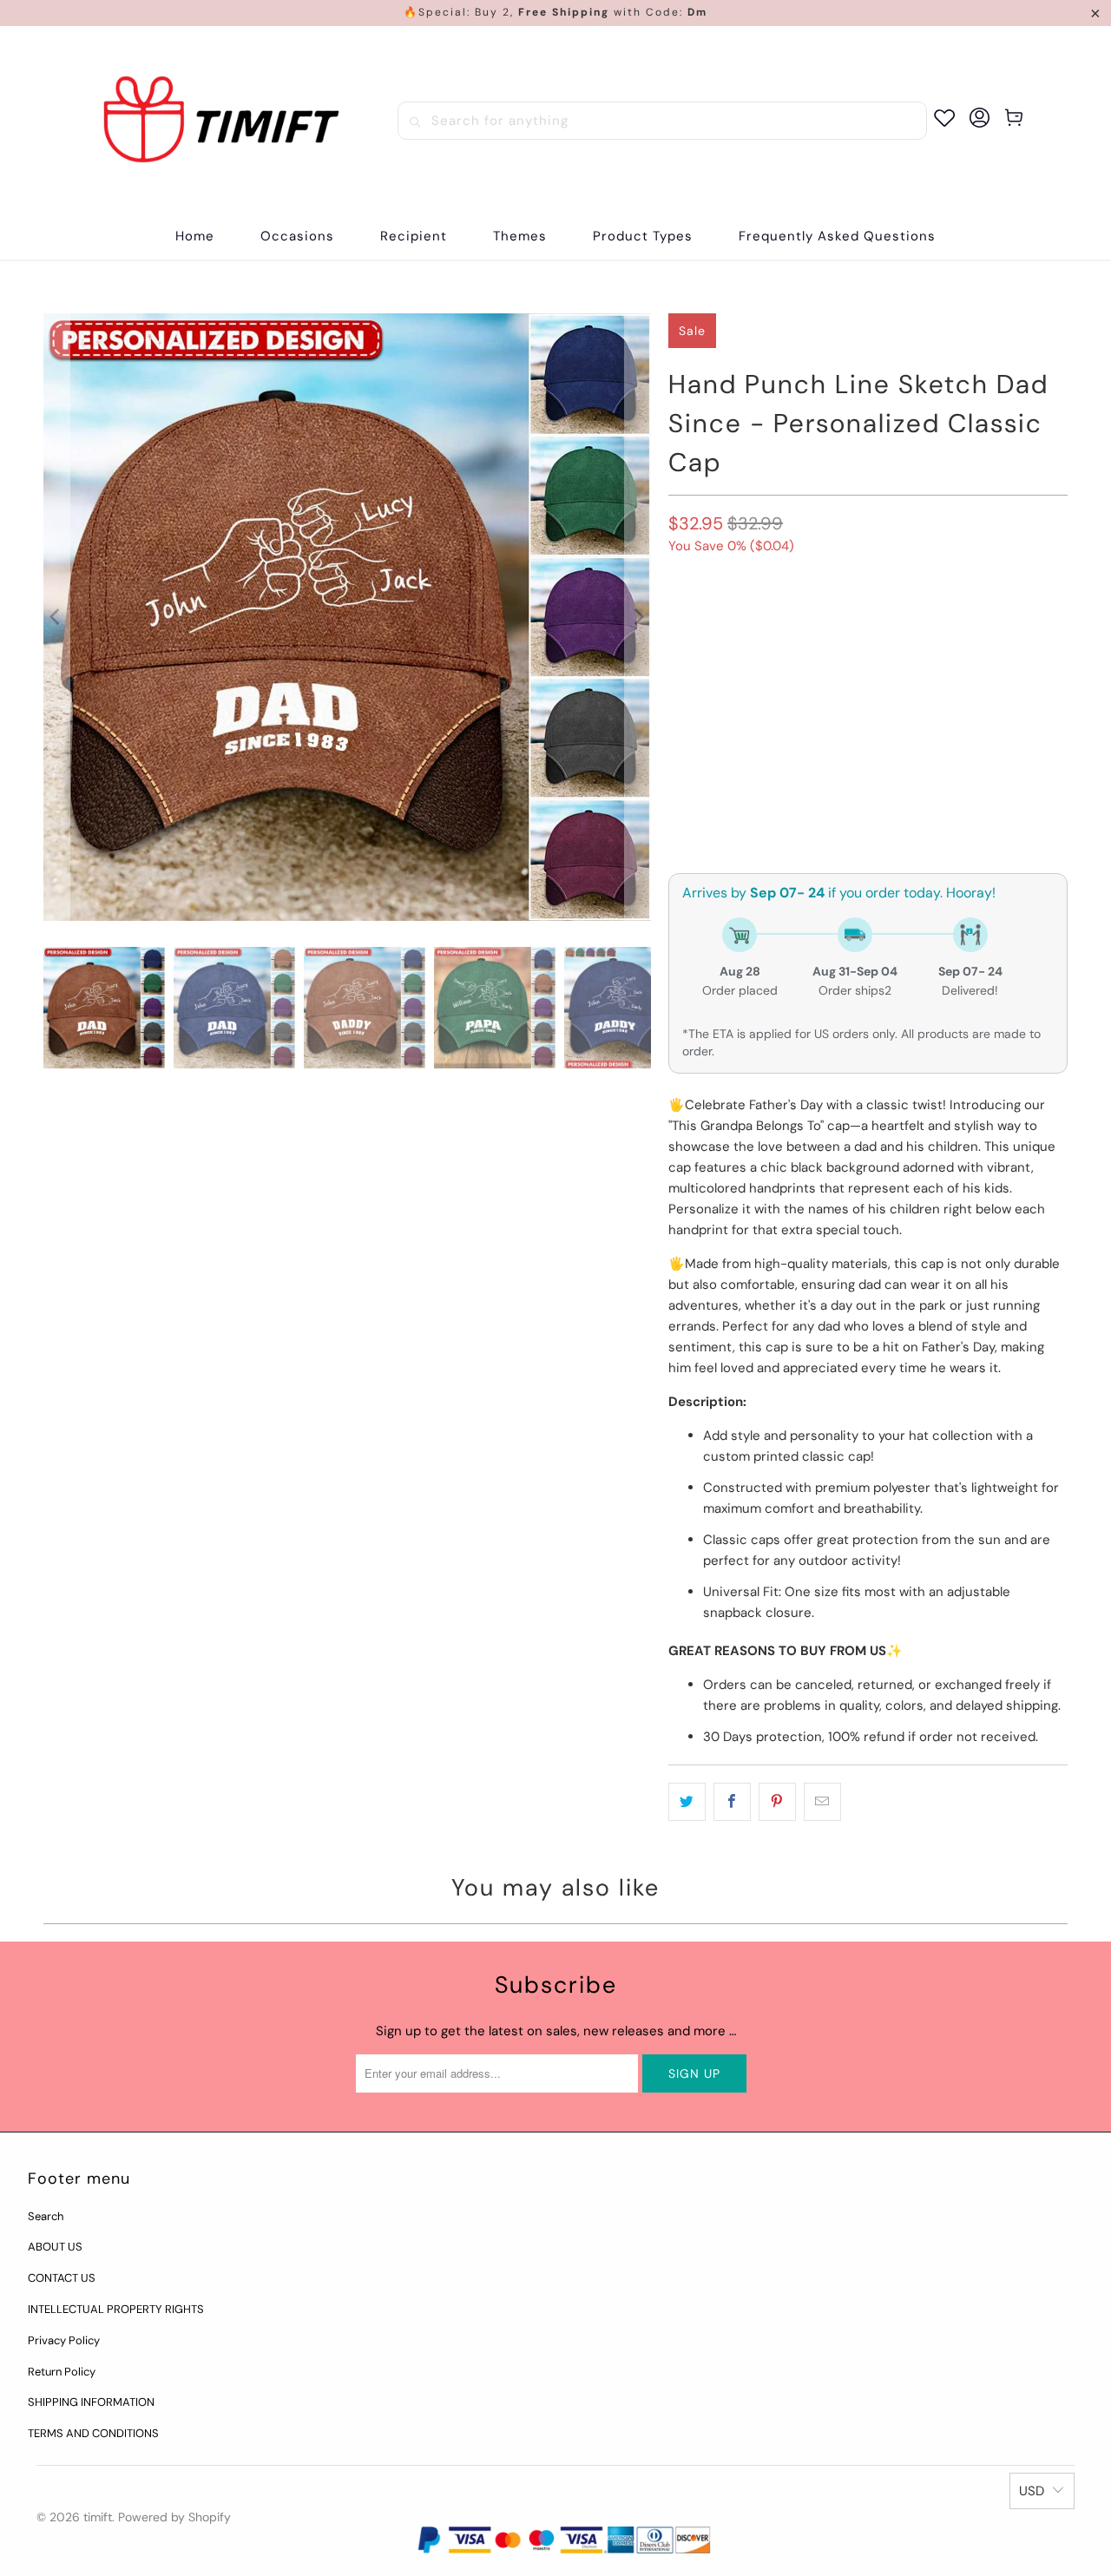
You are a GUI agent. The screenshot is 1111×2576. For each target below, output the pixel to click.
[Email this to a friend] (822, 1802)
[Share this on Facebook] (732, 1802)
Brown (699, 624)
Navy (762, 624)
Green (822, 624)
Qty (679, 766)
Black (953, 624)
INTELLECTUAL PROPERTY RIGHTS (116, 2309)
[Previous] (56, 617)
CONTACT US (62, 2278)
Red (689, 670)
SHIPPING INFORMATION (91, 2402)
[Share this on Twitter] (687, 1802)
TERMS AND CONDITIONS (93, 2433)
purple (888, 624)
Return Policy (62, 2372)
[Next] (638, 617)
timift (98, 2517)
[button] (297, 237)
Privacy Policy (64, 2340)
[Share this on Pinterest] (777, 1802)
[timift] (221, 121)
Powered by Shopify (174, 2517)
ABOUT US (55, 2247)
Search (46, 2216)
